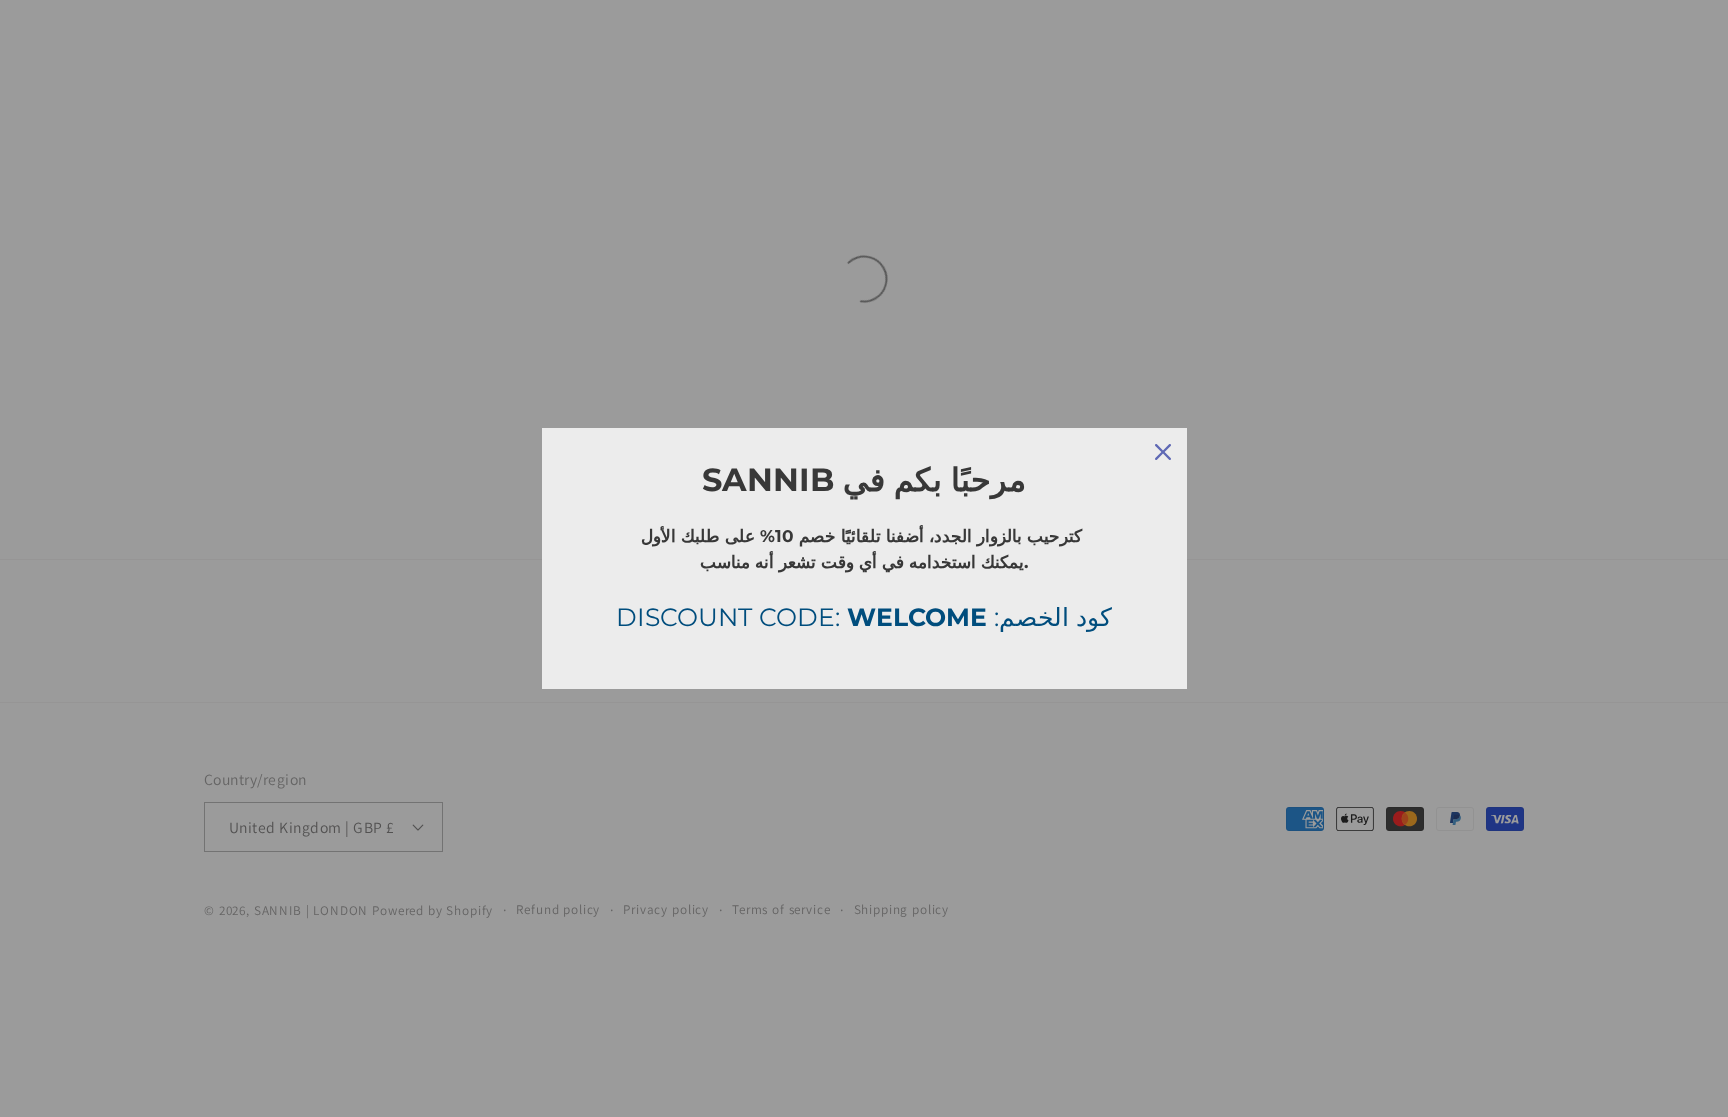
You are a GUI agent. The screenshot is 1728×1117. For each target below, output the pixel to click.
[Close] (1163, 452)
